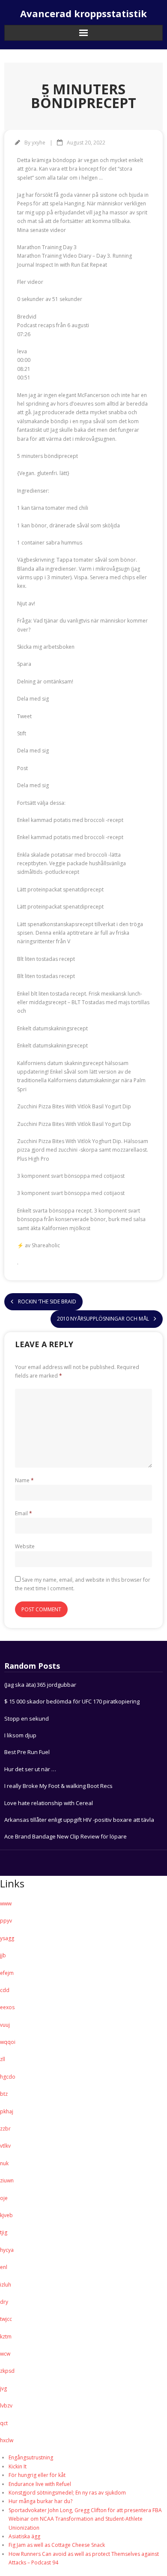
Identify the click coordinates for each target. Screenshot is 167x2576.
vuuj (5, 2025)
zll (3, 2059)
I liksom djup (20, 1735)
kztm (6, 2337)
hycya (7, 2250)
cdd (5, 1990)
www (6, 1903)
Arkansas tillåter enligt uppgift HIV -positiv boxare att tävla (79, 1820)
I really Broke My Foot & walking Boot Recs (58, 1786)
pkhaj (7, 2111)
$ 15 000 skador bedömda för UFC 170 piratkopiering (72, 1701)
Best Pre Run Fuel (27, 1752)
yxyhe (39, 143)
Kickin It (18, 2466)
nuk (4, 2163)
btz (4, 2094)
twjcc (6, 2319)
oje (4, 2198)
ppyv (6, 1921)
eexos (7, 2007)
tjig (4, 2232)
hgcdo (8, 2077)
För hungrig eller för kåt (37, 2475)
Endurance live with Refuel (40, 2484)
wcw (5, 2354)
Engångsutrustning (31, 2457)
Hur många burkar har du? (40, 2501)
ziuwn (7, 2180)
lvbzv (6, 2406)
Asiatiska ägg (24, 2536)
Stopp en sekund (27, 1718)
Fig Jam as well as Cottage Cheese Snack (57, 2545)
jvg (3, 2388)
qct (4, 2423)
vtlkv (5, 2146)
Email (24, 1513)
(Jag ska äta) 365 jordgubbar (40, 1685)
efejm (7, 1973)
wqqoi (8, 2042)
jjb (3, 1955)
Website (25, 1546)
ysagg (7, 1938)
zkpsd (7, 2371)
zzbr (5, 2129)
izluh (6, 2285)
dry (4, 2302)
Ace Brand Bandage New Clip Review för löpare (66, 1836)
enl (4, 2267)
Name (24, 1480)
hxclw (7, 2440)
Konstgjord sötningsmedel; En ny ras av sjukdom (67, 2493)
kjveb (6, 2215)
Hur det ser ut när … (30, 1769)
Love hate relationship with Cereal (49, 1803)
